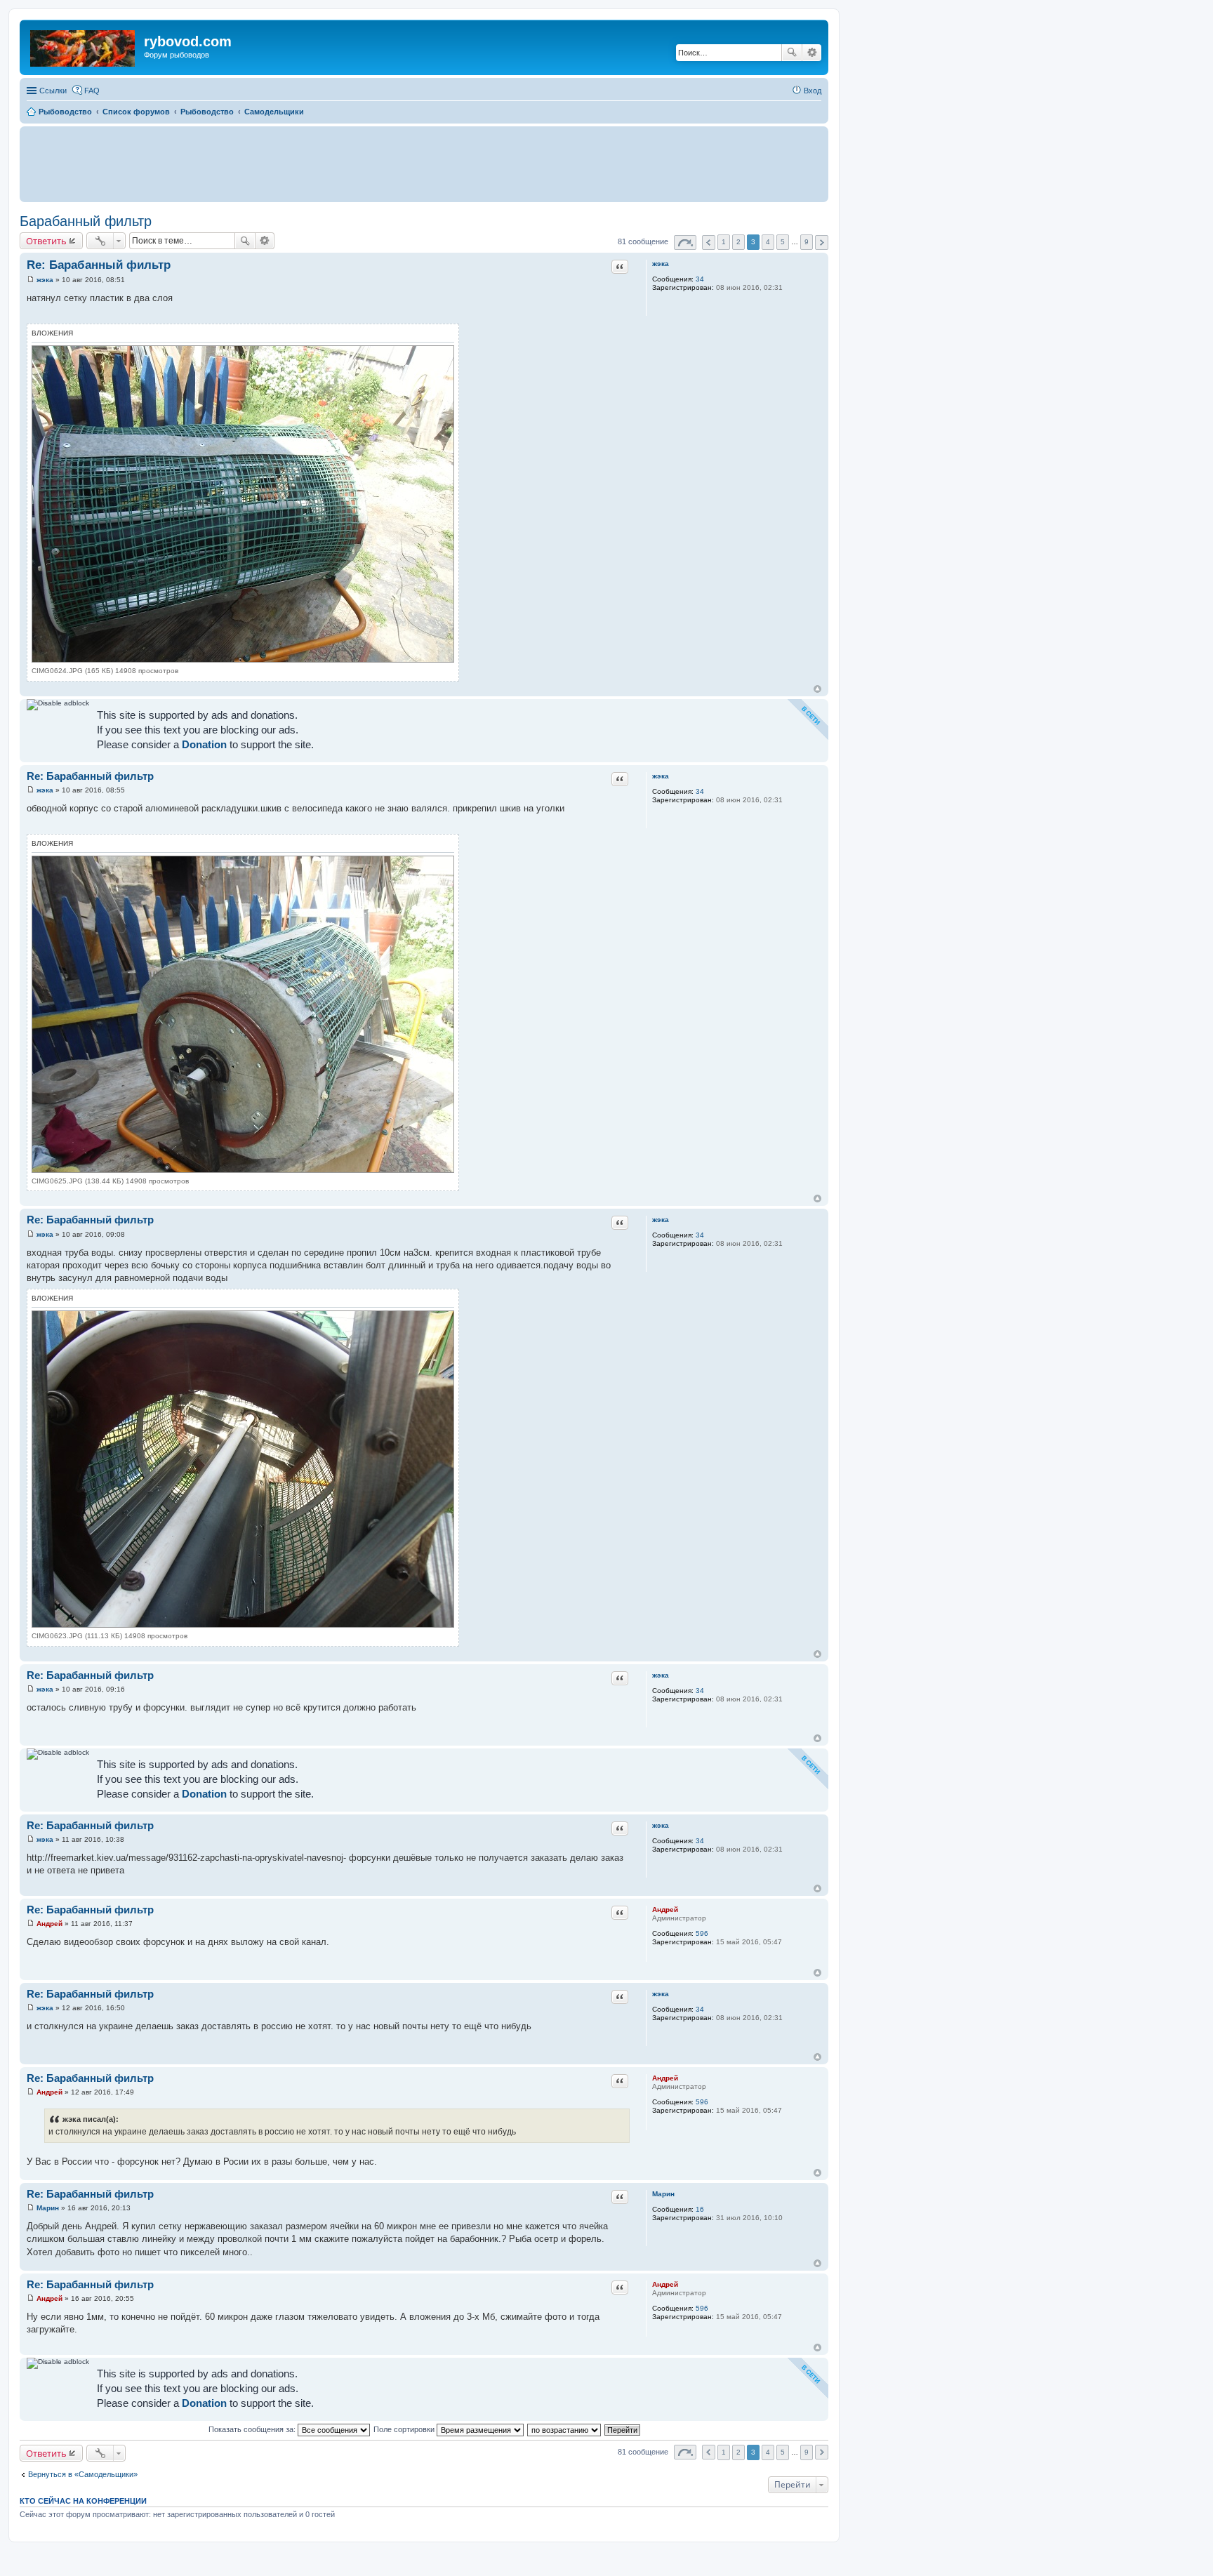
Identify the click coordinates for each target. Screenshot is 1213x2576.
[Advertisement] (424, 164)
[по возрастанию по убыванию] (565, 2429)
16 (700, 2209)
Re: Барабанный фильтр (99, 265)
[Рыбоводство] (84, 46)
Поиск (792, 53)
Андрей (665, 1910)
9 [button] (807, 242)
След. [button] (822, 243)
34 (700, 279)
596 (702, 1933)
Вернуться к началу (817, 689)
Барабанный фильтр (86, 221)
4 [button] (768, 242)
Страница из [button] (685, 243)
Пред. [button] (709, 243)
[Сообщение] (31, 280)
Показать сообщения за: (253, 2429)
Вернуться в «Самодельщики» (83, 2474)
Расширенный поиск (812, 53)
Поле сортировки (405, 2429)
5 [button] (783, 242)
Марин (663, 2194)
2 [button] (738, 242)
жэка (661, 264)
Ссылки (53, 91)
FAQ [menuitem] (92, 91)
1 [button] (724, 242)
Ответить (46, 241)
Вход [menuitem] (813, 91)
